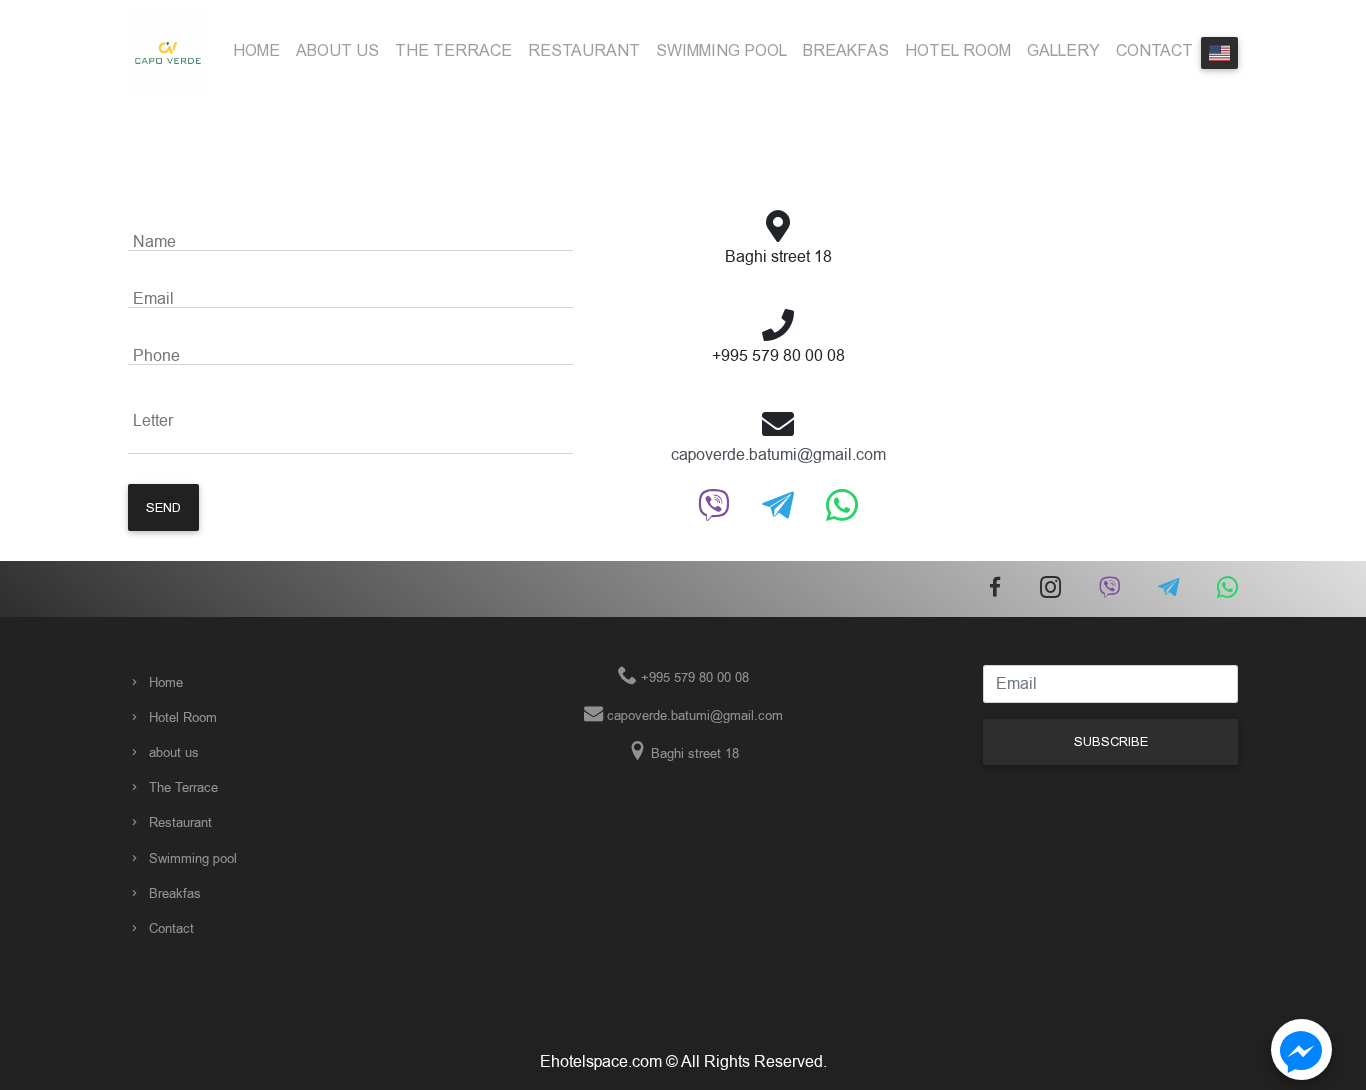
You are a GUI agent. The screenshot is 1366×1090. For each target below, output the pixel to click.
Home (256, 50)
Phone (156, 356)
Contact (1154, 50)
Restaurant (584, 50)
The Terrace (453, 50)
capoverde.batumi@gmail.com (778, 455)
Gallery (1063, 50)
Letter (153, 421)
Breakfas (846, 50)
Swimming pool (721, 50)
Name (154, 242)
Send (163, 507)
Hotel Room (958, 50)
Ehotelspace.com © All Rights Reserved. (683, 1062)
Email (153, 299)
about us (337, 50)
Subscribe (1111, 741)
